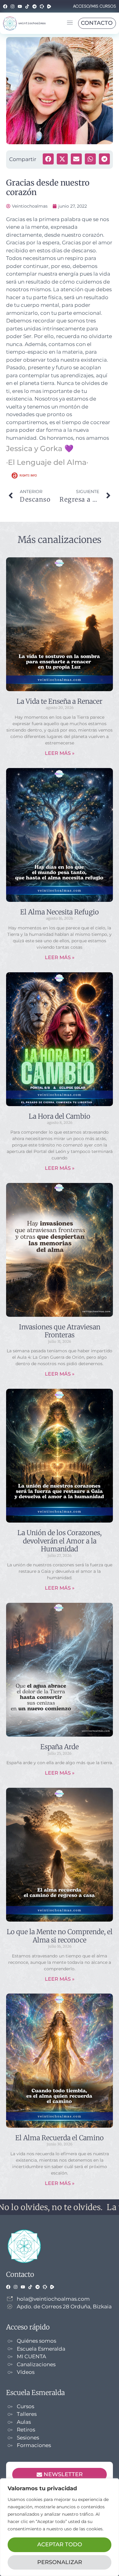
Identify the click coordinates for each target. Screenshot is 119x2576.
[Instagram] (13, 6)
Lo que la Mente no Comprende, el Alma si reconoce (60, 1936)
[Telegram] (34, 6)
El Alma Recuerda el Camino (60, 2138)
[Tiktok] (27, 6)
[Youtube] (20, 6)
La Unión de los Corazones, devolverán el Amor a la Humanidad (60, 1541)
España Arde (60, 1747)
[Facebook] (5, 6)
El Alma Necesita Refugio (60, 912)
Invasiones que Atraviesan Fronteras (60, 1331)
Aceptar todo (60, 2544)
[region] (60, 2527)
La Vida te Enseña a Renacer (60, 701)
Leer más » (60, 753)
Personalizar (60, 2562)
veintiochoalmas (32, 23)
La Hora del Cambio (60, 1116)
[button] (70, 23)
